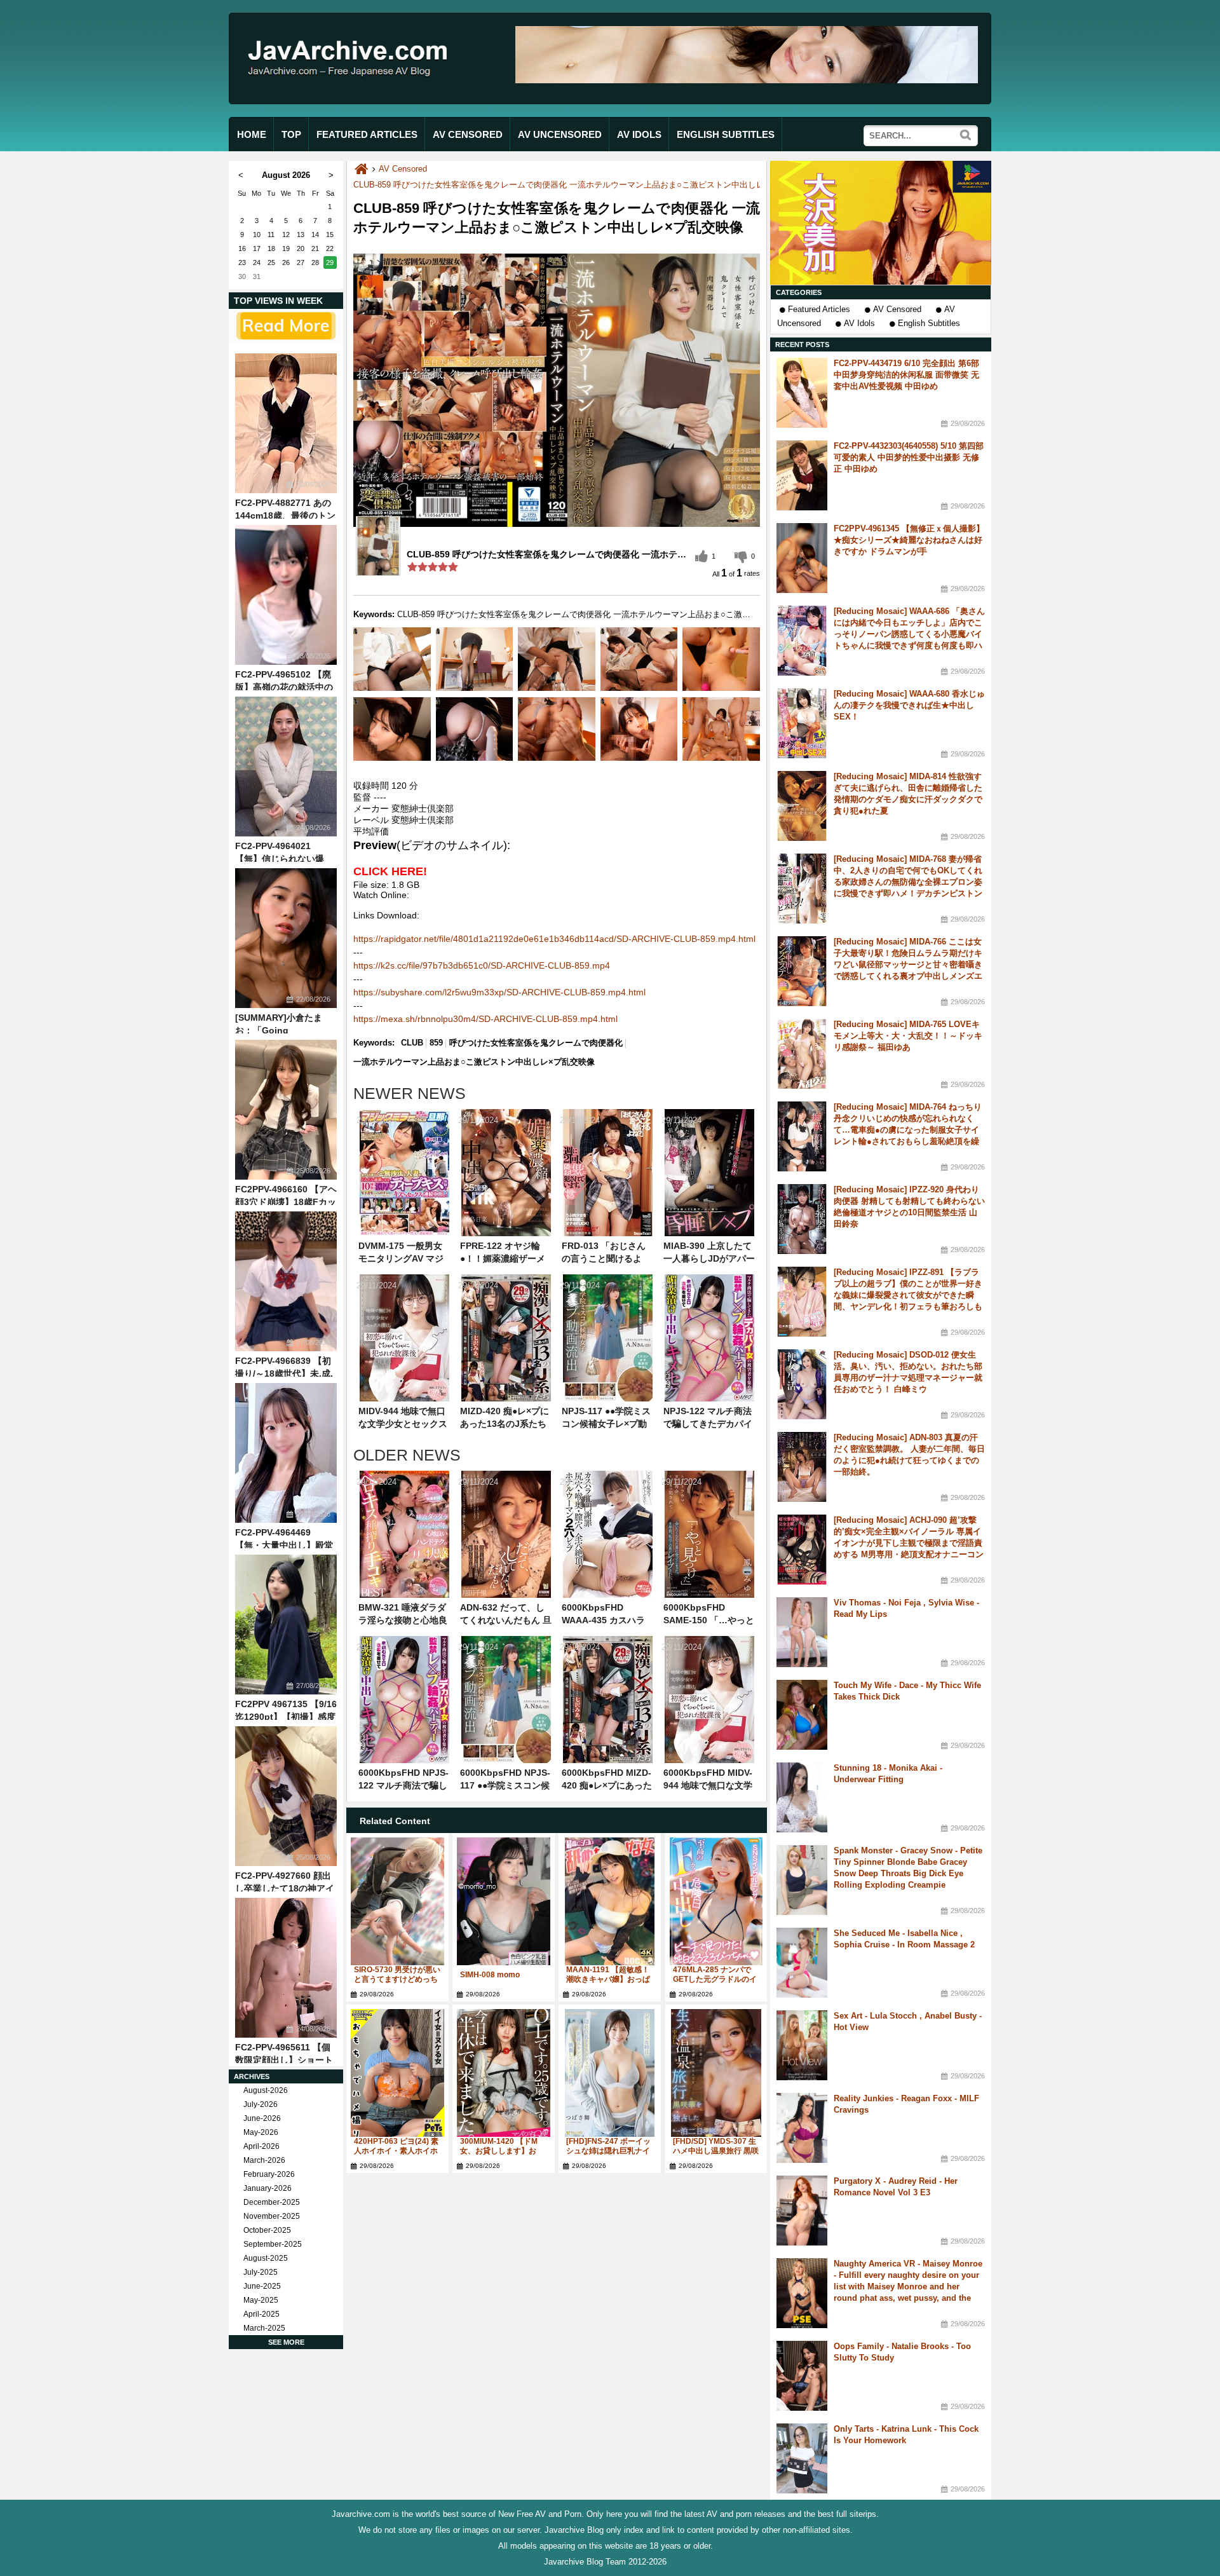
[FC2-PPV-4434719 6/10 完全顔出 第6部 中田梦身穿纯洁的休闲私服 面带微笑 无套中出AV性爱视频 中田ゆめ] (802, 393)
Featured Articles (819, 309)
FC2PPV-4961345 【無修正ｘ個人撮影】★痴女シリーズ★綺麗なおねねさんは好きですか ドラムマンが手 (909, 540)
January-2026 (268, 2188)
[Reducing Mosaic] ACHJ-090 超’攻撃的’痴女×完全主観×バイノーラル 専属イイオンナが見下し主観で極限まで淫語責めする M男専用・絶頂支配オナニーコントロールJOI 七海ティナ (909, 1543)
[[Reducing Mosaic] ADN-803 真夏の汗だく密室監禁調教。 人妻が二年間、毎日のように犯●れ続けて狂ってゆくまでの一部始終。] (802, 1467)
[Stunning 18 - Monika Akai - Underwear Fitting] (802, 1797)
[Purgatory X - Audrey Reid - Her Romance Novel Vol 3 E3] (802, 2211)
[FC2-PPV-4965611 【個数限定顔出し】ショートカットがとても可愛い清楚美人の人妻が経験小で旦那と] (286, 1968)
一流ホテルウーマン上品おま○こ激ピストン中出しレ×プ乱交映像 (474, 1062)
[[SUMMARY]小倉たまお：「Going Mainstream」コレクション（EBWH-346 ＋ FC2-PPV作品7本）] (286, 938)
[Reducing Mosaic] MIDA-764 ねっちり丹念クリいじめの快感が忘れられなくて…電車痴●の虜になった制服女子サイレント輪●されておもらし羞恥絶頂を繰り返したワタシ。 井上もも (908, 1130)
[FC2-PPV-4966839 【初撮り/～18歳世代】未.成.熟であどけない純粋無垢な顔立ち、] (286, 1281)
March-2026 (264, 2160)
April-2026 (261, 2146)
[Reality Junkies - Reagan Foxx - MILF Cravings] (802, 2128)
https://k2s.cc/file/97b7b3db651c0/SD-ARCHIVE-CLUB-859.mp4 (482, 965)
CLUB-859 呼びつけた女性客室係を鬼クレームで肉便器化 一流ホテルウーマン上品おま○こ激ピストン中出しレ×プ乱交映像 (582, 185)
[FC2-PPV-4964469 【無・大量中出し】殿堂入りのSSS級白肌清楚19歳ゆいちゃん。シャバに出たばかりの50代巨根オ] (286, 1453)
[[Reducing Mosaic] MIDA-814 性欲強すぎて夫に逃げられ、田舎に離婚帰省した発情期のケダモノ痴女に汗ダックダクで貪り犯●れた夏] (802, 806)
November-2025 (272, 2216)
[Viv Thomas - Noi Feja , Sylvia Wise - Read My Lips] (802, 1632)
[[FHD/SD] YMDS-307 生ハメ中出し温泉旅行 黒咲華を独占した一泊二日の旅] (716, 2073)
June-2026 (262, 2118)
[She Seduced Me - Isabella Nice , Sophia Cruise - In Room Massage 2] (802, 1963)
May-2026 (261, 2132)
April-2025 (261, 2314)
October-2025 (267, 2230)
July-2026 (261, 2104)
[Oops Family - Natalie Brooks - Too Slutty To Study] (802, 2376)
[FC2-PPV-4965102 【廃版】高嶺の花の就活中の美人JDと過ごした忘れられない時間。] (286, 595)
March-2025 (264, 2328)
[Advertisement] (881, 223)
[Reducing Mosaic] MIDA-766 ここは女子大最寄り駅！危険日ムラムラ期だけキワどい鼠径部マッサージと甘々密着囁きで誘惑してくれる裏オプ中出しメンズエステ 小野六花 (908, 964)
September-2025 (273, 2244)
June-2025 (262, 2286)
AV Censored (897, 309)
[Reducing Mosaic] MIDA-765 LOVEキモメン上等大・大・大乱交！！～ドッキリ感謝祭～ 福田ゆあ (908, 1036)
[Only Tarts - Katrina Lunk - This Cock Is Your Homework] (802, 2458)
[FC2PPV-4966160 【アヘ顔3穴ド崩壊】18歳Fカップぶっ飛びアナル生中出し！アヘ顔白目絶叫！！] (286, 1110)
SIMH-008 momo (490, 1975)
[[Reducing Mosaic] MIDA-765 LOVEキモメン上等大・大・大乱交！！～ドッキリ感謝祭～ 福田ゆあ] (802, 1054)
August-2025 (266, 2258)
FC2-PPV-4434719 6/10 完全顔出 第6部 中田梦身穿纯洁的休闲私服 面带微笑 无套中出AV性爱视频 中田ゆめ (906, 375)
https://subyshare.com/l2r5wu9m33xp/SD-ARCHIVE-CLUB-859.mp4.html (499, 992)
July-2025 (261, 2272)
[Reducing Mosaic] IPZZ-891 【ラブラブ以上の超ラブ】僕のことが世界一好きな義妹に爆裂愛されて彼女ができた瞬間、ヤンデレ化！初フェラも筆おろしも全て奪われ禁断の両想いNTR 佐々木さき (909, 1295)
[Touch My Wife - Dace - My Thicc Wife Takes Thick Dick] (802, 1715)
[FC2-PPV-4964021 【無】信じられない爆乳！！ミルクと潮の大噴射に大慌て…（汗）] (286, 767)
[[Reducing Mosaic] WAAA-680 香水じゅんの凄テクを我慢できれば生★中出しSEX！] (802, 723)
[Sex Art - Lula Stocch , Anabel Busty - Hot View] (802, 2045)
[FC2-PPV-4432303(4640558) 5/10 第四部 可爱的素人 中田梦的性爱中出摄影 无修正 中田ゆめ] (802, 475)
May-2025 (261, 2300)
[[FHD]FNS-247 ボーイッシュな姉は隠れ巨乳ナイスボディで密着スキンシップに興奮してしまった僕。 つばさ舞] (610, 2073)
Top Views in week (278, 301)
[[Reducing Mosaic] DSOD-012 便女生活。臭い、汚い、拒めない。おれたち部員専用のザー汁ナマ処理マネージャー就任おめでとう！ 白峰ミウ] (802, 1384)
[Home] (361, 169)
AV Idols (859, 323)
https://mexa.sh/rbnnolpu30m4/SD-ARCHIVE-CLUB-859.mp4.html (485, 1019)
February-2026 (269, 2174)
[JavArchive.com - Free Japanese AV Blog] (352, 88)
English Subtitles (929, 323)
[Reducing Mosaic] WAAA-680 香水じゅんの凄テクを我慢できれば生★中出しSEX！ (909, 705)
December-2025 (272, 2202)
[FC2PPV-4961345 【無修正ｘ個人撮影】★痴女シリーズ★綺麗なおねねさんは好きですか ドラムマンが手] (802, 558)
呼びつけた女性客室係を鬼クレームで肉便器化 (536, 1043)
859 (436, 1043)
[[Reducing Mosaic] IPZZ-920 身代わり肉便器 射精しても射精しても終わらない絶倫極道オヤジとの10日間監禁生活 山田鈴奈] (802, 1219)
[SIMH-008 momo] (504, 1901)
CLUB (412, 1043)
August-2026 (266, 2090)
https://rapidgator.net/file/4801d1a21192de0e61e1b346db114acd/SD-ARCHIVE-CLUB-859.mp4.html (554, 939)
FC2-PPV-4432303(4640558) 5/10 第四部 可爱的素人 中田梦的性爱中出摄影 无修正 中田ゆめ (909, 457)
